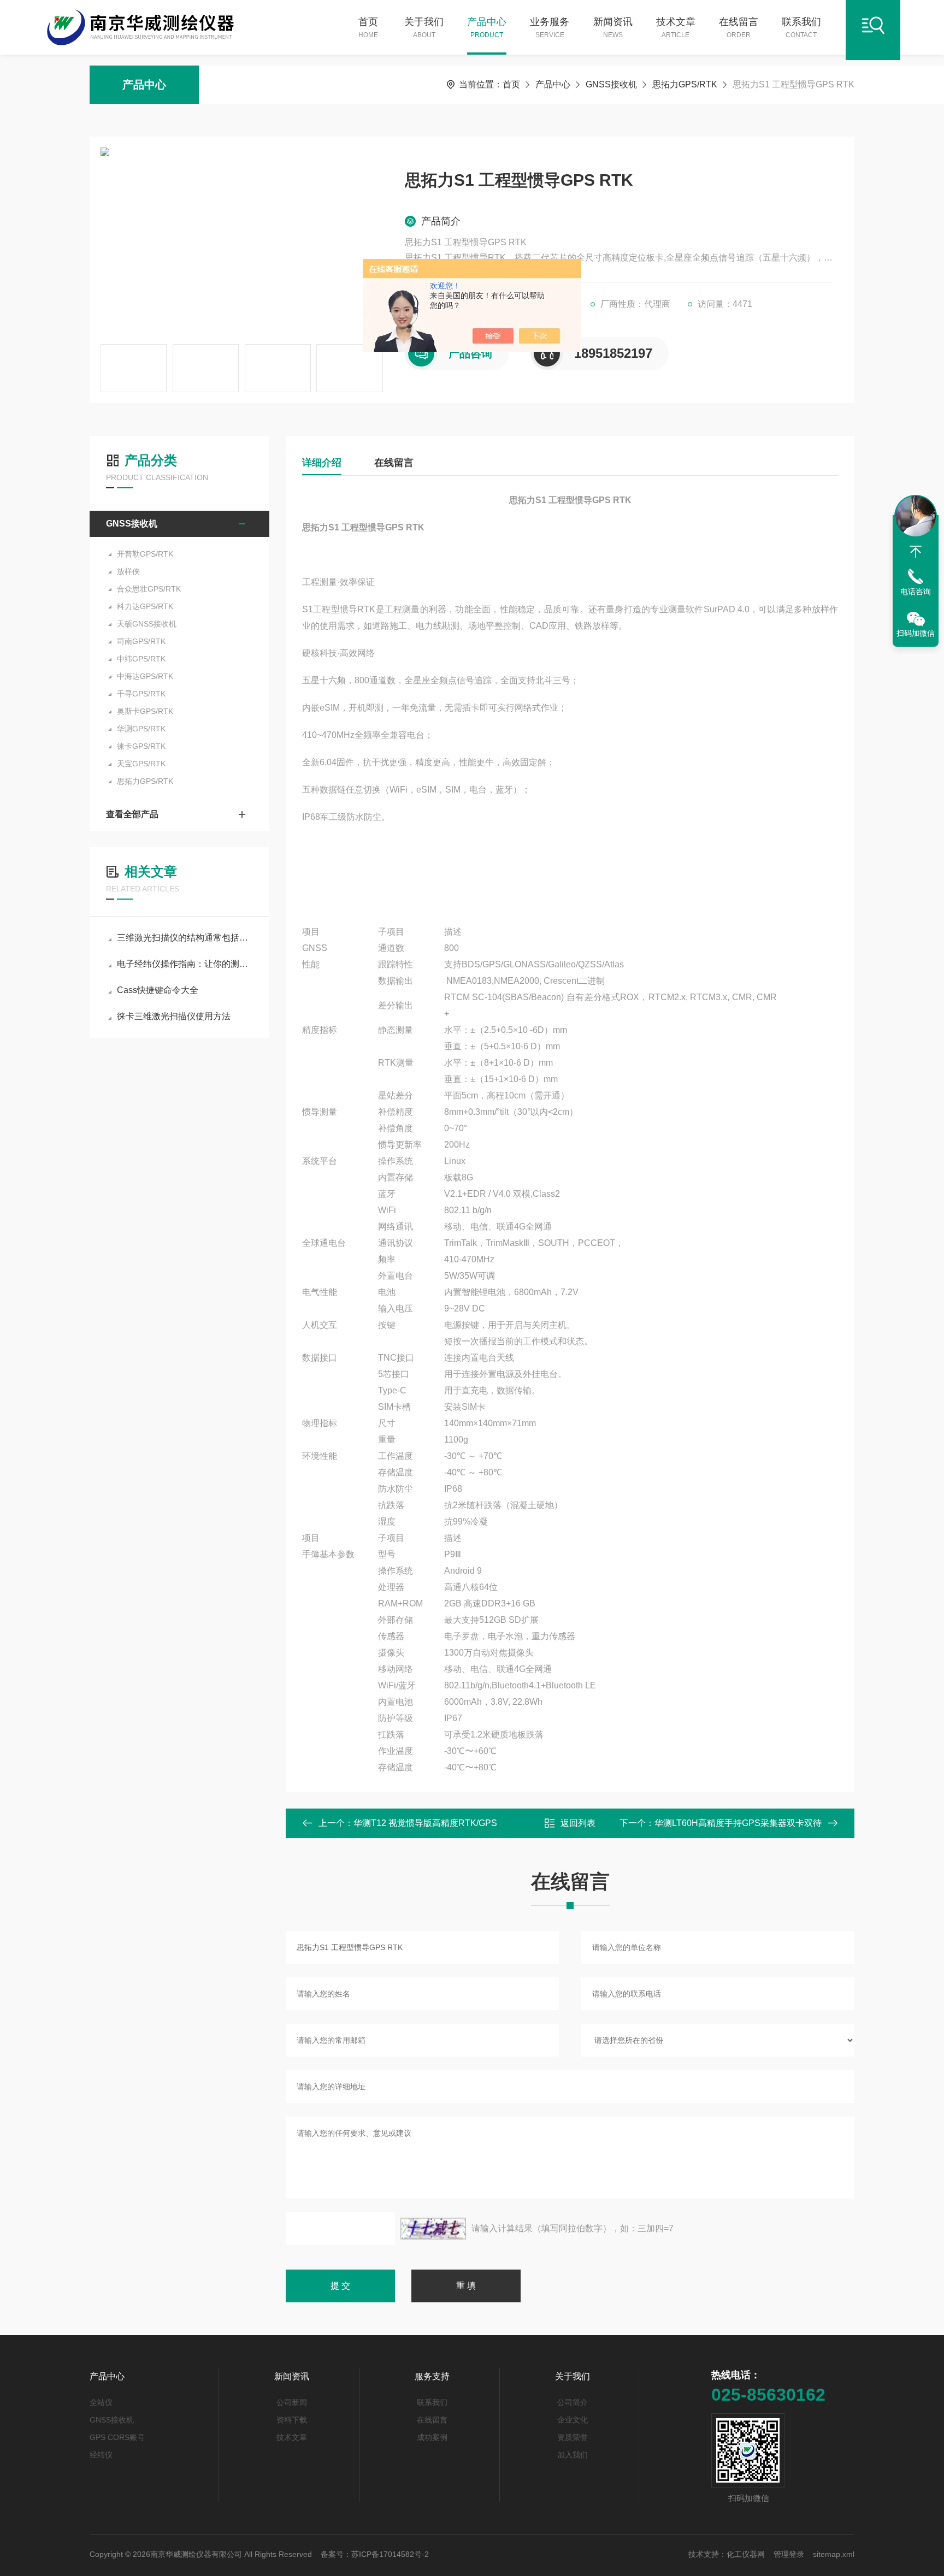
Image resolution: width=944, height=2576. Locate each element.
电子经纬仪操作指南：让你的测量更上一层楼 (185, 964)
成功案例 (432, 2437)
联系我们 (801, 28)
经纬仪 (101, 2455)
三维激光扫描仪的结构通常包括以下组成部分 (185, 938)
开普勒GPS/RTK (145, 554)
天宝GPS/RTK (141, 764)
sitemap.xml (834, 2554)
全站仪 (101, 2402)
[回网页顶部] (916, 552)
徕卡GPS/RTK (141, 746)
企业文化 (573, 2420)
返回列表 (578, 1823)
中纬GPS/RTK (141, 659)
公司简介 (573, 2402)
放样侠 (128, 571)
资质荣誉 (573, 2437)
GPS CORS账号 (117, 2437)
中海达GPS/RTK (145, 676)
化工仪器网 (746, 2554)
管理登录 (789, 2554)
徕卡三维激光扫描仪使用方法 (174, 1016)
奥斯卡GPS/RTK (145, 711)
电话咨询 (916, 592)
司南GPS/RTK (141, 641)
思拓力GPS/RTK (685, 84)
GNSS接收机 (611, 84)
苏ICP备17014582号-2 (390, 2554)
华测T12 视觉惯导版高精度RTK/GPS (425, 1823)
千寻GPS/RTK (141, 694)
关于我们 (424, 28)
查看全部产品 (132, 814)
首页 (368, 28)
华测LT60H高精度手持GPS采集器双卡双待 (738, 1823)
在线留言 (739, 28)
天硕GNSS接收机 (147, 624)
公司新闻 (292, 2402)
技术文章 (676, 28)
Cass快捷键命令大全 (158, 990)
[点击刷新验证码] (433, 2229)
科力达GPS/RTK (145, 606)
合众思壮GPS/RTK (149, 589)
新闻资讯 (613, 28)
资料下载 (292, 2420)
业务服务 (550, 28)
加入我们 (573, 2455)
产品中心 (487, 28)
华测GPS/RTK (141, 729)
